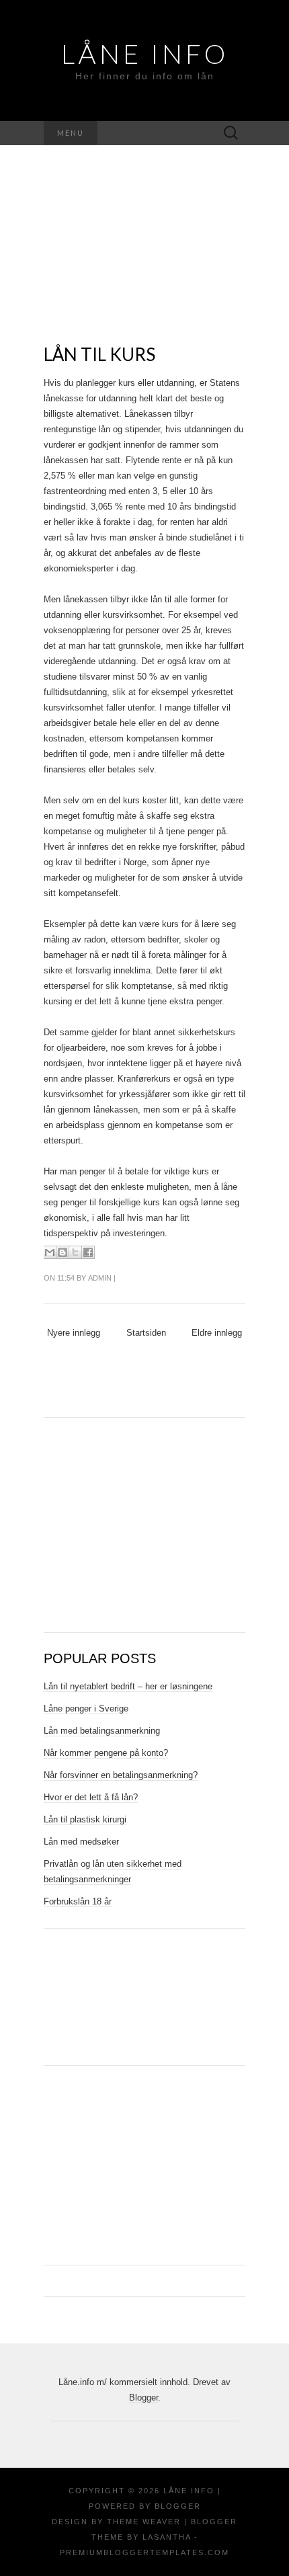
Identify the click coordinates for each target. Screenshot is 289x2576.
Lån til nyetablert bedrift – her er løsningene (128, 1686)
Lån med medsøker (81, 1842)
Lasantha (167, 2537)
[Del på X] (75, 1252)
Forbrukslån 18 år (78, 1901)
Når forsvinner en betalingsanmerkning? (121, 1775)
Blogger (143, 2398)
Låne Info (145, 54)
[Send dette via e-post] (50, 1252)
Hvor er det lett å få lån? (91, 1797)
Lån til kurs (99, 354)
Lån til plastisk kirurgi (85, 1819)
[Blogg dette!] (63, 1252)
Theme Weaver (144, 2522)
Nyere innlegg (74, 1333)
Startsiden (146, 1333)
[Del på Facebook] (88, 1252)
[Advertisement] (144, 260)
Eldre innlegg (217, 1333)
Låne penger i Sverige (86, 1708)
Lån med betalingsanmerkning (102, 1731)
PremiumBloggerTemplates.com (144, 2552)
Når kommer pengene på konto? (106, 1753)
